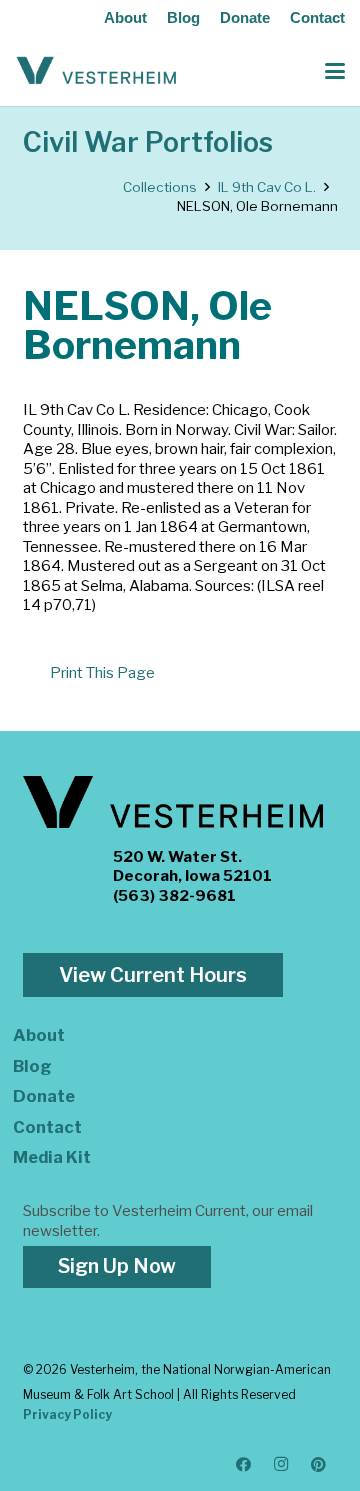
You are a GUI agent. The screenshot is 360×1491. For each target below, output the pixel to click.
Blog (183, 17)
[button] (335, 71)
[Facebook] (244, 1465)
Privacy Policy (67, 1414)
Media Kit (52, 1157)
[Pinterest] (319, 1465)
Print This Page (102, 673)
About (125, 17)
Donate (245, 17)
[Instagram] (282, 1465)
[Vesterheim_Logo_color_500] (96, 71)
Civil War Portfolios (148, 142)
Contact (317, 17)
